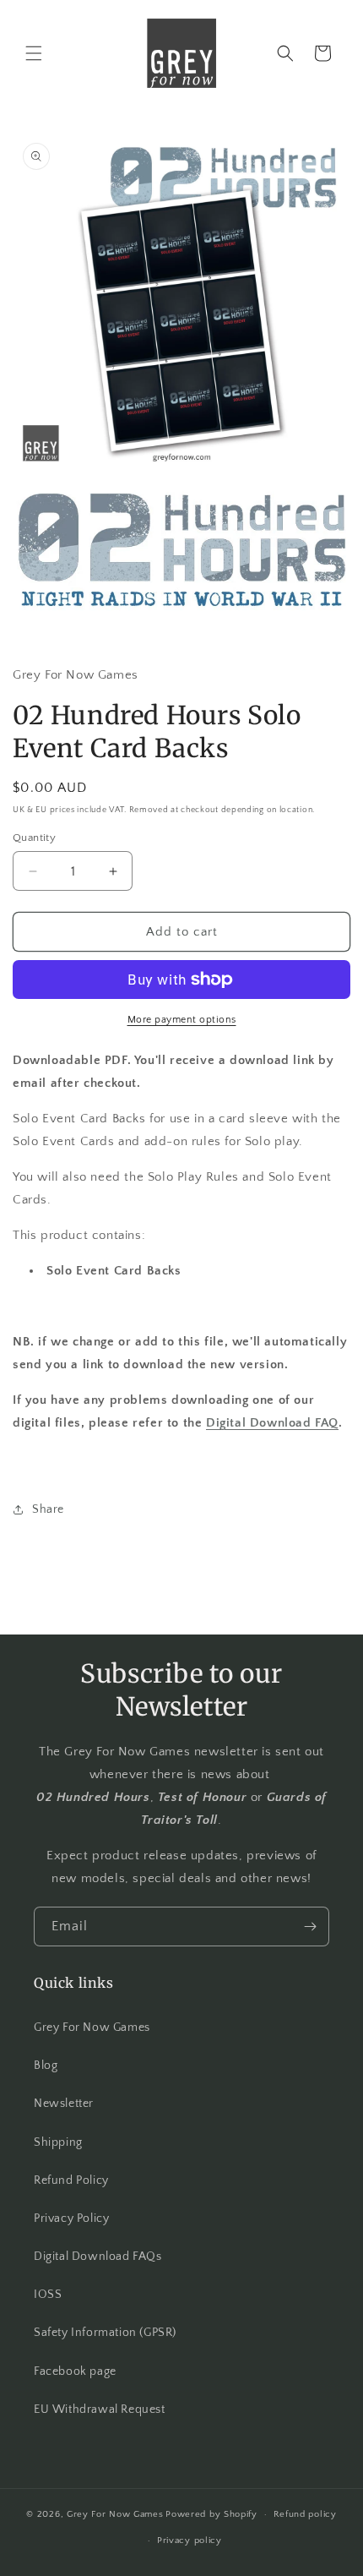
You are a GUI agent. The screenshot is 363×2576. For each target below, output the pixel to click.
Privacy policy (190, 2541)
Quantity (34, 838)
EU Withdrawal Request (100, 2410)
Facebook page (75, 2371)
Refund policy (305, 2514)
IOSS (48, 2295)
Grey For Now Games (92, 2028)
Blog (46, 2066)
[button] (34, 53)
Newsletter (64, 2104)
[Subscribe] (310, 1927)
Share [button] (48, 1509)
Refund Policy (71, 2180)
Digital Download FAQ (272, 1423)
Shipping (58, 2142)
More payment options (182, 1020)
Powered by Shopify (211, 2514)
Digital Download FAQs (98, 2257)
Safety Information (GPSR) (105, 2333)
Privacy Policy (71, 2219)
